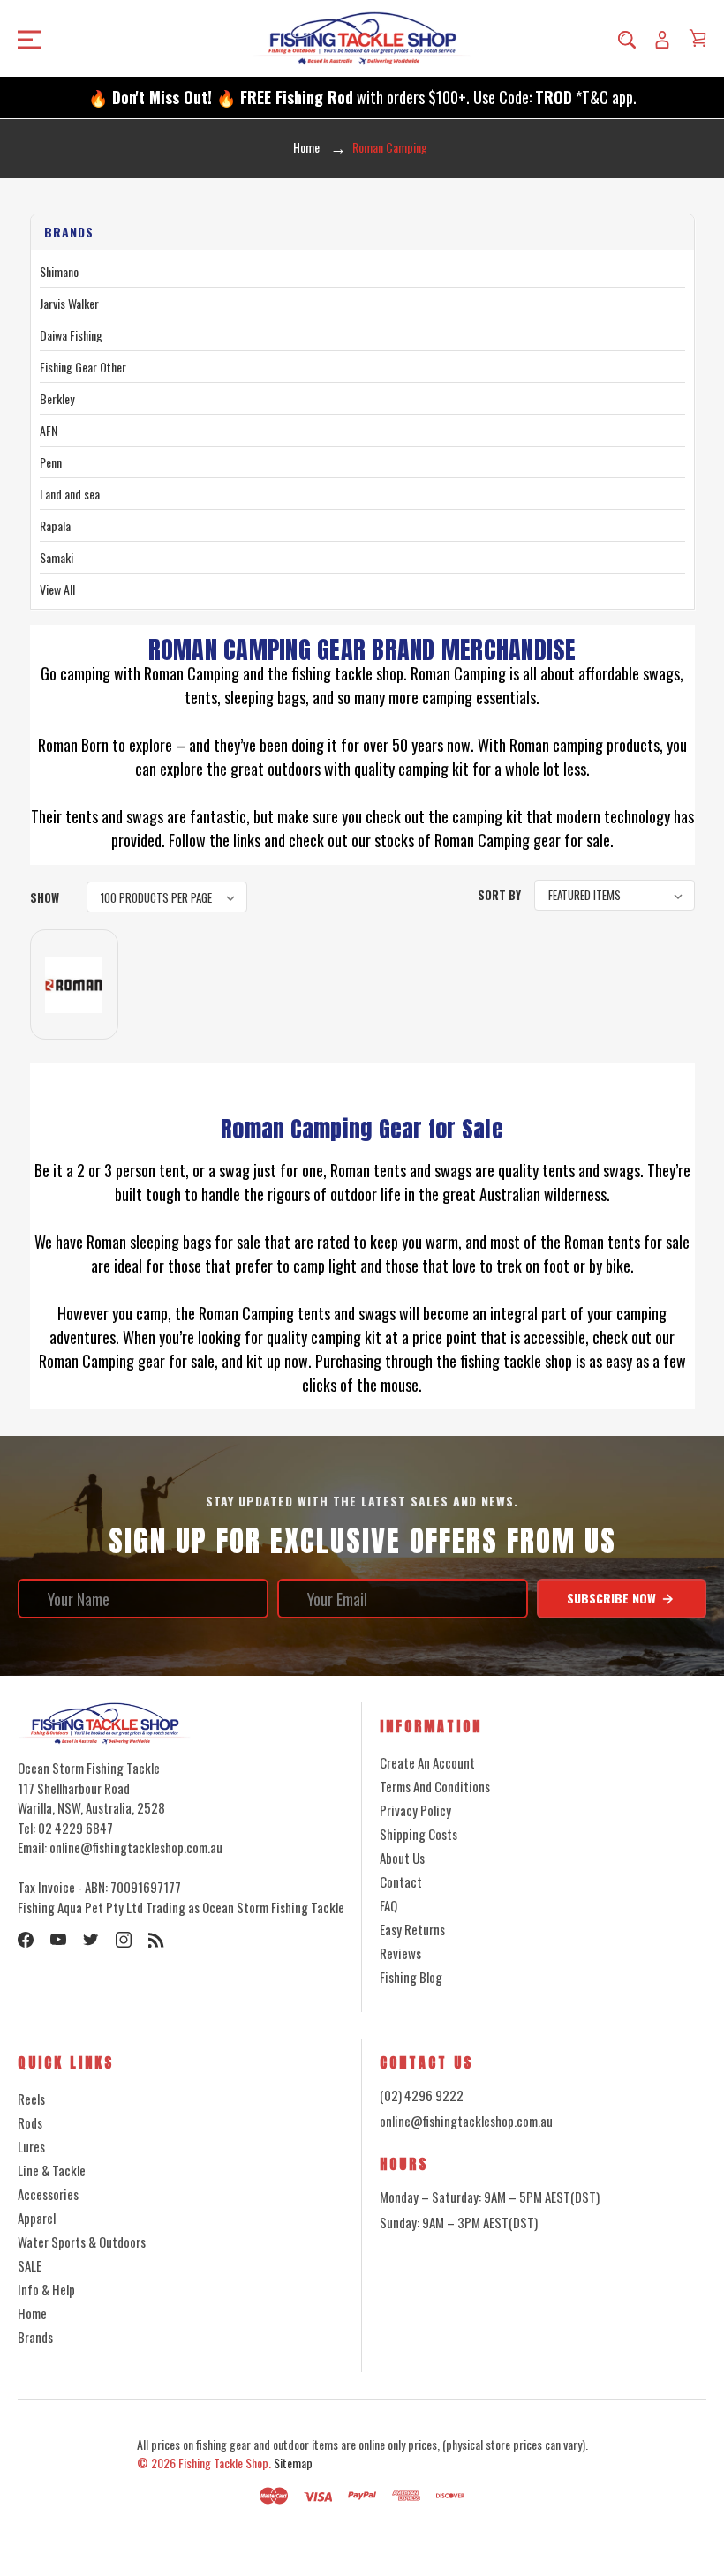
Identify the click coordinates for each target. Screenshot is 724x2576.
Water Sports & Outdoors (82, 2242)
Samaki (57, 557)
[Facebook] (26, 1940)
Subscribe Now (613, 1598)
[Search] (627, 39)
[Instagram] (124, 1940)
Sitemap (293, 2463)
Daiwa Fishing (71, 335)
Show (45, 897)
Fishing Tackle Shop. (225, 2463)
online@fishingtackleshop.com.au (466, 2121)
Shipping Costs (419, 1834)
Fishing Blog (411, 1977)
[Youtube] (58, 1940)
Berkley (57, 398)
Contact (401, 1881)
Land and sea (70, 494)
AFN (49, 430)
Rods (30, 2122)
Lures (31, 2146)
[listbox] (167, 897)
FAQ (388, 1905)
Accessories (48, 2194)
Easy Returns (412, 1929)
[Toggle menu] (98, 38)
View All (57, 589)
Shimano (59, 271)
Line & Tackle (52, 2170)
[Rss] (156, 1940)
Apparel (37, 2218)
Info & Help (46, 2289)
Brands (35, 2337)
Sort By (499, 895)
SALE (30, 2265)
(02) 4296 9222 (422, 2095)
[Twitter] (91, 1940)
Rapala (55, 526)
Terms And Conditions (435, 1786)
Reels (31, 2099)
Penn (51, 462)
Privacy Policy (415, 1810)
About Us (402, 1858)
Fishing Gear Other (83, 367)
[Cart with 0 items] (698, 38)
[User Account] (662, 39)
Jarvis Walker (69, 303)
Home (32, 2313)
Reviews (400, 1953)
